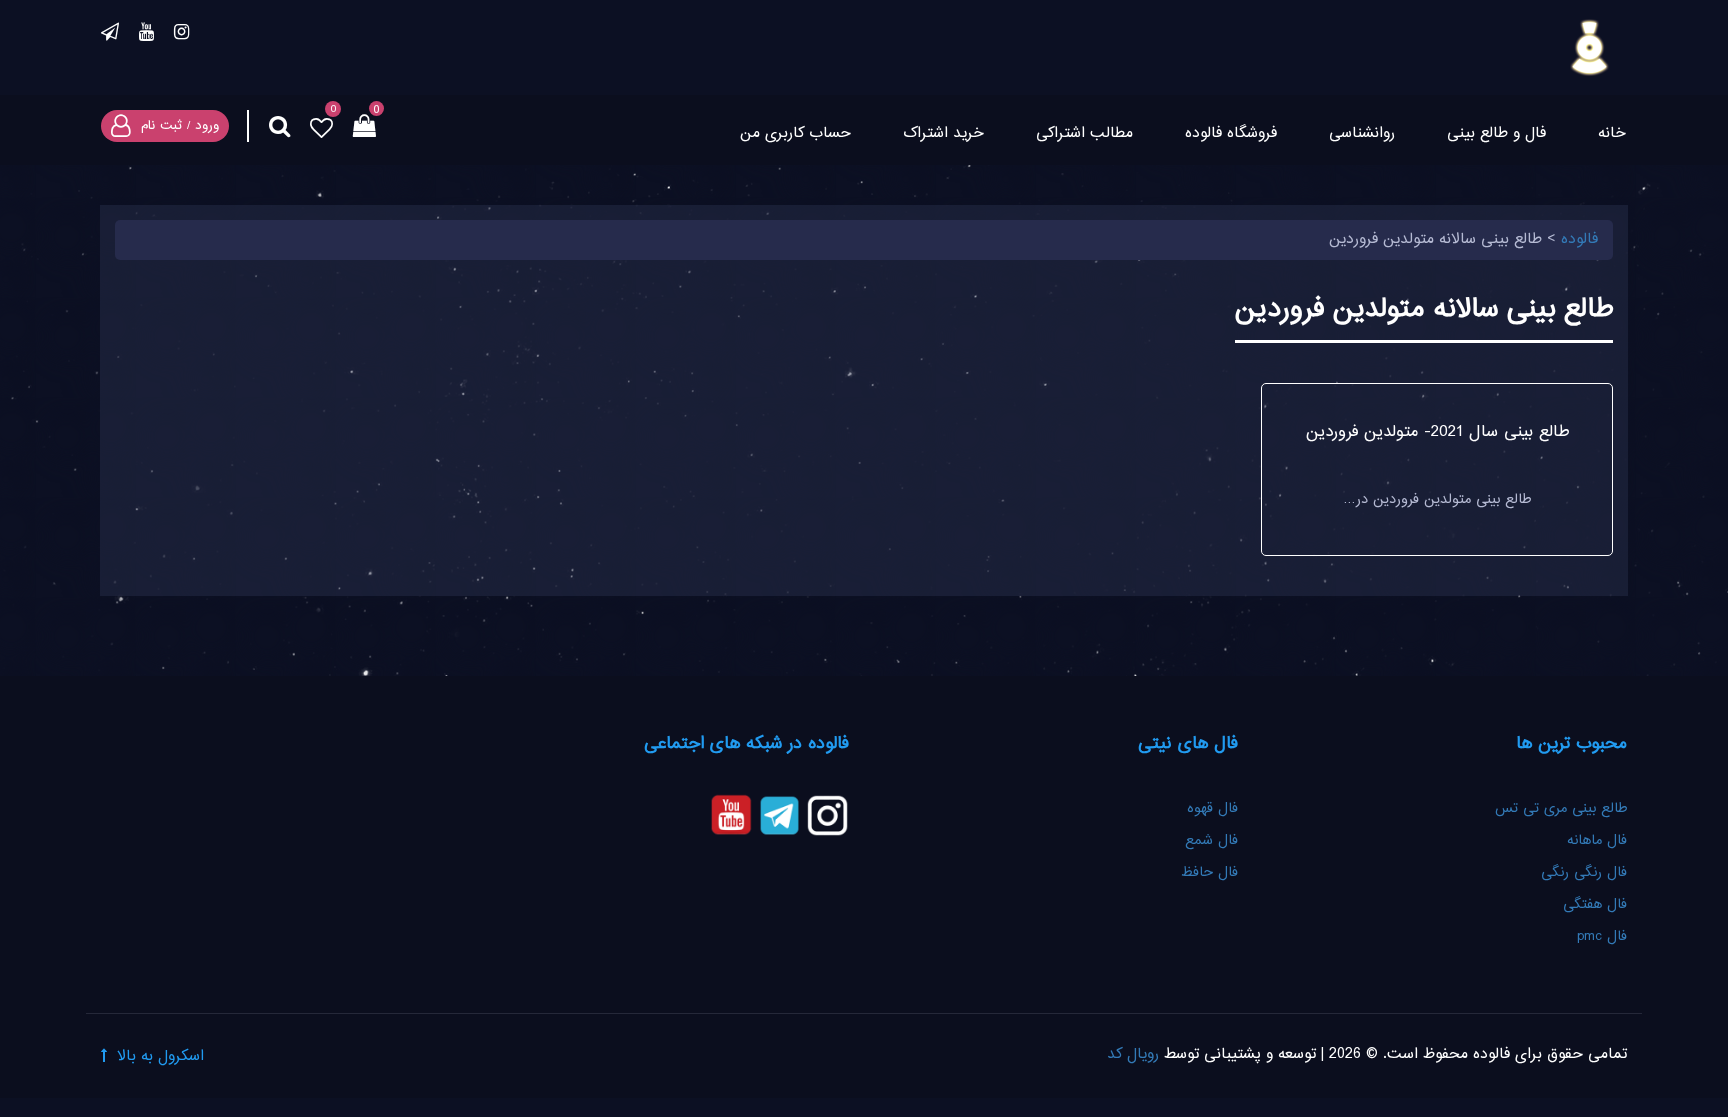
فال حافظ (1207, 873)
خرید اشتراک (943, 133)
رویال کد (1133, 1054)
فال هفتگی (1595, 905)
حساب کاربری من (795, 133)
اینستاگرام (181, 35)
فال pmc (1602, 937)
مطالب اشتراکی (1084, 133)
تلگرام (110, 35)
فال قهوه (1212, 809)
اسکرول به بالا (160, 1056)
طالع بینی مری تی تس (1561, 809)
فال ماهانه (1597, 841)
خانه (1612, 133)
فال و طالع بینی (1496, 133)
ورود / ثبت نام (180, 126)
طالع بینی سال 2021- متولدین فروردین (1437, 432)
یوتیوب (146, 35)
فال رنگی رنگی (1584, 873)
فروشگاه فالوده (1231, 133)
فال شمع (1211, 841)
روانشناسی (1362, 133)
